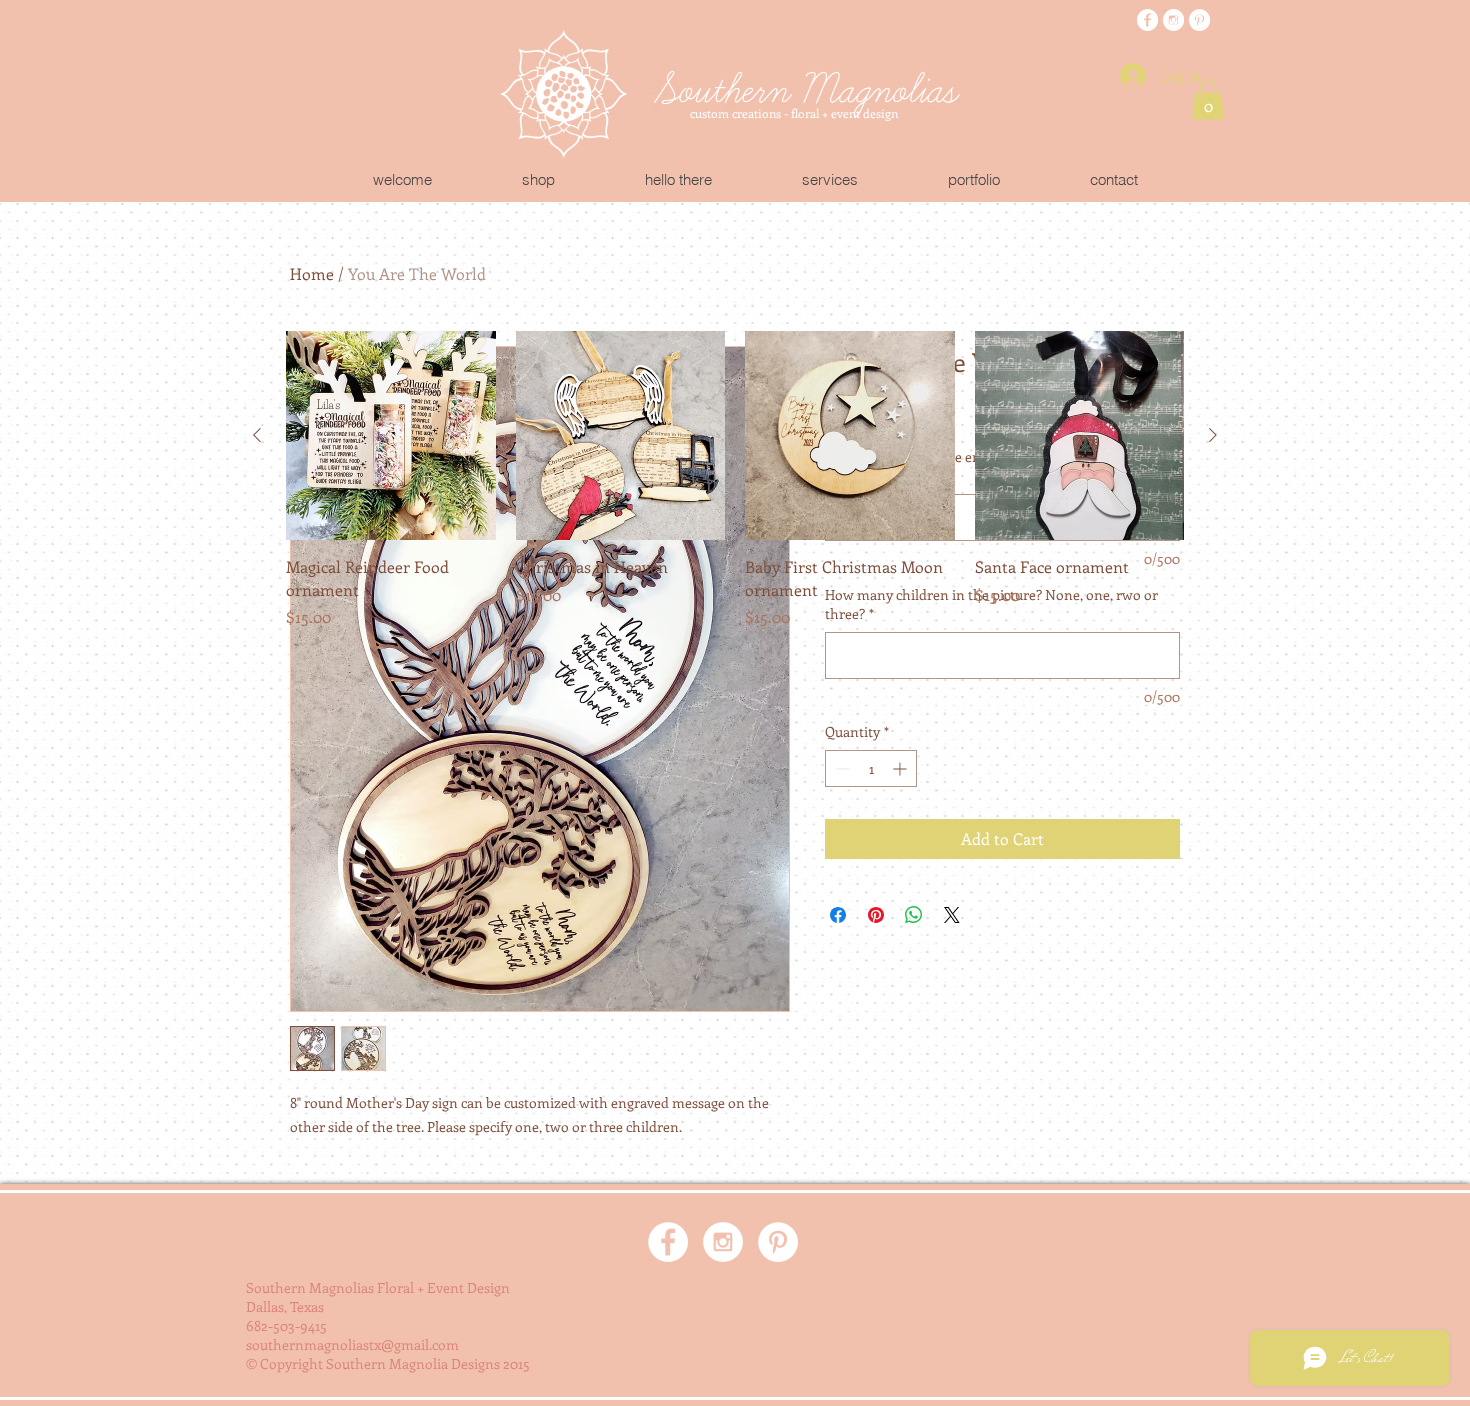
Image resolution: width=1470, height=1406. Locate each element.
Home (312, 273)
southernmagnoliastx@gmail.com (352, 1344)
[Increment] (901, 768)
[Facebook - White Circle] (1147, 20)
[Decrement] (840, 768)
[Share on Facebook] (838, 915)
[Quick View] (391, 436)
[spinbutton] (871, 768)
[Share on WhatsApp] (914, 915)
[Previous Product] (257, 435)
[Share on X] (952, 915)
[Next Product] (1213, 435)
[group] (735, 480)
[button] (1208, 99)
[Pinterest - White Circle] (1199, 20)
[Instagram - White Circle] (1173, 20)
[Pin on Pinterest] (876, 915)
